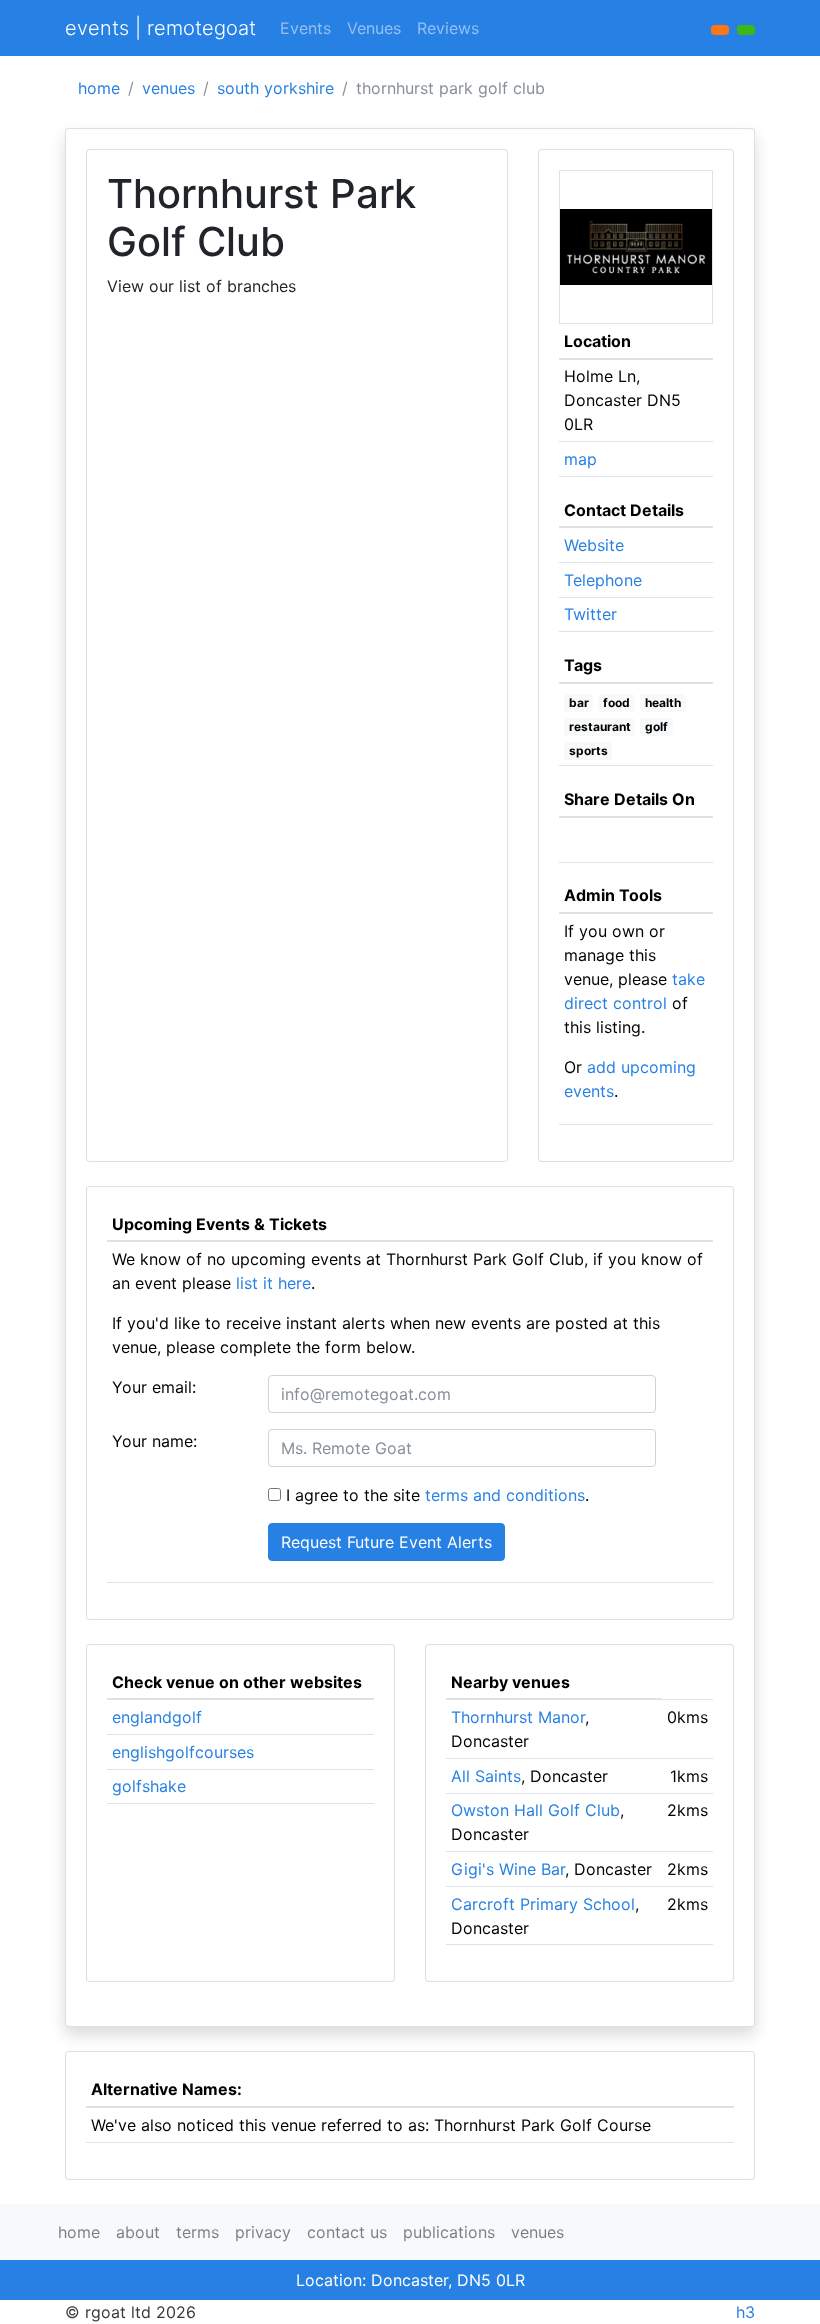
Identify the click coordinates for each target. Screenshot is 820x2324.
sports (588, 750)
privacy (263, 2232)
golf (656, 726)
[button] (746, 30)
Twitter (590, 614)
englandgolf (157, 1717)
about (138, 2232)
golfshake (149, 1786)
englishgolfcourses (183, 1752)
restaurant (600, 726)
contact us (347, 2232)
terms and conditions (505, 1495)
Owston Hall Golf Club (535, 1810)
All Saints (486, 1776)
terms (197, 2232)
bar (579, 702)
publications (449, 2232)
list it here (273, 1283)
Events (305, 28)
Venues (374, 28)
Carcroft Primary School (543, 1904)
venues (168, 88)
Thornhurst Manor (518, 1717)
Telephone (603, 580)
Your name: (154, 1441)
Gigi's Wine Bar (508, 1869)
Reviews (448, 28)
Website (594, 545)
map (580, 459)
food (616, 702)
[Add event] (720, 30)
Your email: (154, 1387)
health (663, 702)
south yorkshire (275, 88)
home (99, 88)
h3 (745, 2312)
